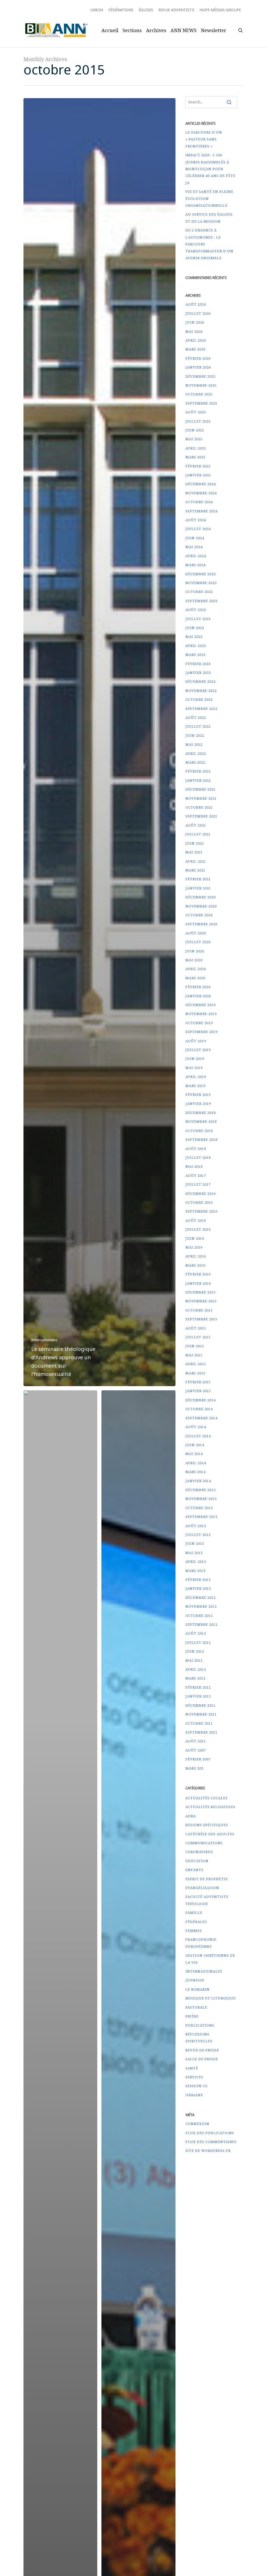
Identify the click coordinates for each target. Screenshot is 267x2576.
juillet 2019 (198, 1050)
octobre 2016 (199, 1202)
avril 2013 (196, 1562)
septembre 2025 (201, 403)
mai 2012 (194, 1660)
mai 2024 (194, 547)
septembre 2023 (201, 601)
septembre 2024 (201, 511)
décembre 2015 (201, 1292)
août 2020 (196, 933)
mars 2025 (195, 457)
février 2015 (198, 1382)
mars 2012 (195, 1678)
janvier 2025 (198, 475)
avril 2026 (196, 340)
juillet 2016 (198, 1229)
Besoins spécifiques (207, 1825)
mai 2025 (194, 439)
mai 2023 (194, 637)
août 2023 (196, 610)
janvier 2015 (198, 1391)
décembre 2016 (201, 1194)
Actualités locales (207, 1798)
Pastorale (196, 2007)
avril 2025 (196, 448)
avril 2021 (196, 861)
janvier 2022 (198, 780)
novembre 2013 (201, 1499)
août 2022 (196, 717)
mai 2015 (194, 1355)
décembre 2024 (201, 484)
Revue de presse (202, 2050)
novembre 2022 (201, 691)
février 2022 (198, 771)
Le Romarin (198, 1989)
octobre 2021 (199, 807)
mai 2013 (194, 1553)
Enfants (194, 1870)
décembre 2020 (201, 897)
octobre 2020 (199, 915)
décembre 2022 (201, 681)
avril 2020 (196, 969)
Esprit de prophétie (207, 1879)
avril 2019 (196, 1077)
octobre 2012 (199, 1616)
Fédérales (196, 1922)
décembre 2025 (201, 376)
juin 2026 (195, 322)
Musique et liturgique (211, 1998)
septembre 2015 (201, 1319)
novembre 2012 (201, 1606)
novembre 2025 (201, 385)
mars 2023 (195, 655)
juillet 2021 (198, 834)
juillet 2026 (198, 313)
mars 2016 (195, 1265)
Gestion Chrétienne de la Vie (210, 1959)
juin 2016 (195, 1238)
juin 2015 (195, 1346)
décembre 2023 (201, 574)
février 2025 (198, 466)
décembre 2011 (201, 1705)
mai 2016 (194, 1247)
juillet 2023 (198, 619)
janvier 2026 (198, 367)
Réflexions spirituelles (199, 2038)
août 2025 (196, 412)
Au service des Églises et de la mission (209, 218)
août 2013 (196, 1526)
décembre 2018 (201, 1113)
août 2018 (196, 1149)
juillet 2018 (198, 1158)
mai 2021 (194, 852)
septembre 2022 (201, 709)
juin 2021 (195, 843)
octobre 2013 (199, 1508)
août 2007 (196, 1750)
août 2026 (196, 304)
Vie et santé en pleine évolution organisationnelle (209, 198)
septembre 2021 (201, 816)
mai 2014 (194, 1454)
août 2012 (196, 1633)
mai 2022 (194, 744)
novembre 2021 (201, 798)
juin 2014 (195, 1445)
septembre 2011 (201, 1732)
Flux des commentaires (211, 2142)
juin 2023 (195, 628)
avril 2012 (196, 1669)
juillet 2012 (198, 1642)
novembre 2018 (201, 1121)
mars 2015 (195, 1373)
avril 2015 (196, 1364)
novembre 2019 (201, 1014)
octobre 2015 (199, 1310)
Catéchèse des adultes (210, 1834)
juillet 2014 (198, 1436)
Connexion (197, 2124)
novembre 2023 (201, 583)
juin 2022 (195, 735)
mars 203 (194, 1768)
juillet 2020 (198, 942)
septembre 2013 (201, 1517)
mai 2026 (194, 331)
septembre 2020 (201, 924)
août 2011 (196, 1741)
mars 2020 (195, 978)
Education (197, 1861)
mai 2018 (194, 1166)
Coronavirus (199, 1852)
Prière (192, 2016)
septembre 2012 (201, 1624)
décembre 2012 (201, 1598)
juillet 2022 (198, 726)
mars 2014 (195, 1472)
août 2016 (196, 1220)
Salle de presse (202, 2059)
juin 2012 (195, 1651)
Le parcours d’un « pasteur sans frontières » (204, 139)
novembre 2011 (201, 1714)
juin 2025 (195, 430)
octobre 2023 (199, 592)
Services (194, 2077)
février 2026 (198, 358)
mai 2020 (194, 960)
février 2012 (198, 1687)
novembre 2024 (201, 493)
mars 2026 (195, 349)
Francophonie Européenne (201, 1943)
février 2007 (198, 1759)
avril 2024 (196, 556)
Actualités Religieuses (210, 1807)
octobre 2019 (199, 1023)
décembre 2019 (201, 1005)
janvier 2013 (198, 1588)
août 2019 (196, 1041)
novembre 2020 (201, 906)
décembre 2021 (201, 789)
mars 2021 (195, 870)
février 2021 (198, 879)
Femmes (194, 1931)
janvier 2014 (198, 1481)
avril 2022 (196, 753)
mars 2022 (195, 762)
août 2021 (196, 825)
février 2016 (198, 1274)
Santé (192, 2068)
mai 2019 (194, 1068)
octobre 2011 (199, 1723)
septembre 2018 (201, 1139)
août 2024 (196, 520)
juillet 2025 (198, 421)
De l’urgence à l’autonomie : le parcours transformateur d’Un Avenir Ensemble (209, 244)
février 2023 (198, 664)
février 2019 (198, 1095)
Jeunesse (195, 1980)
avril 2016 (196, 1256)
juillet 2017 (198, 1184)
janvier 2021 (198, 888)
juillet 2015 (198, 1337)
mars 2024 (195, 565)
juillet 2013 (198, 1535)
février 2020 (198, 987)
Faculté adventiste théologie (207, 1900)
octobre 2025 (199, 394)
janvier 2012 (198, 1696)
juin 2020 (195, 951)
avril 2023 (196, 646)
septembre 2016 (201, 1211)
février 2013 (198, 1580)
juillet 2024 (198, 529)
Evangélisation (202, 1888)
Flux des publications (210, 2133)
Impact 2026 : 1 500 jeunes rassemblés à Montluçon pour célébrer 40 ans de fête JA (210, 169)
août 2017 (196, 1176)
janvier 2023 (198, 673)
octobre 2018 (199, 1131)
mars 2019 (195, 1086)
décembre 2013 (201, 1490)
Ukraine (194, 2095)
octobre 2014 (199, 1409)
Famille (194, 1913)
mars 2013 (195, 1571)
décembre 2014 (201, 1400)
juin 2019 (195, 1059)
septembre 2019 (201, 1032)
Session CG (196, 2086)
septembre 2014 (201, 1418)
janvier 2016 (198, 1283)
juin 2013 (195, 1544)
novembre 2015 (201, 1301)
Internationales (44, 1340)
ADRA (191, 1816)
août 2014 (196, 1427)
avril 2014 (196, 1463)
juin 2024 (195, 538)
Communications (204, 1843)
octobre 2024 (199, 502)
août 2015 (196, 1328)
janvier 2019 (198, 1103)
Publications (200, 2025)
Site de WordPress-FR (208, 2151)
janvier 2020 (198, 996)
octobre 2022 (199, 699)
